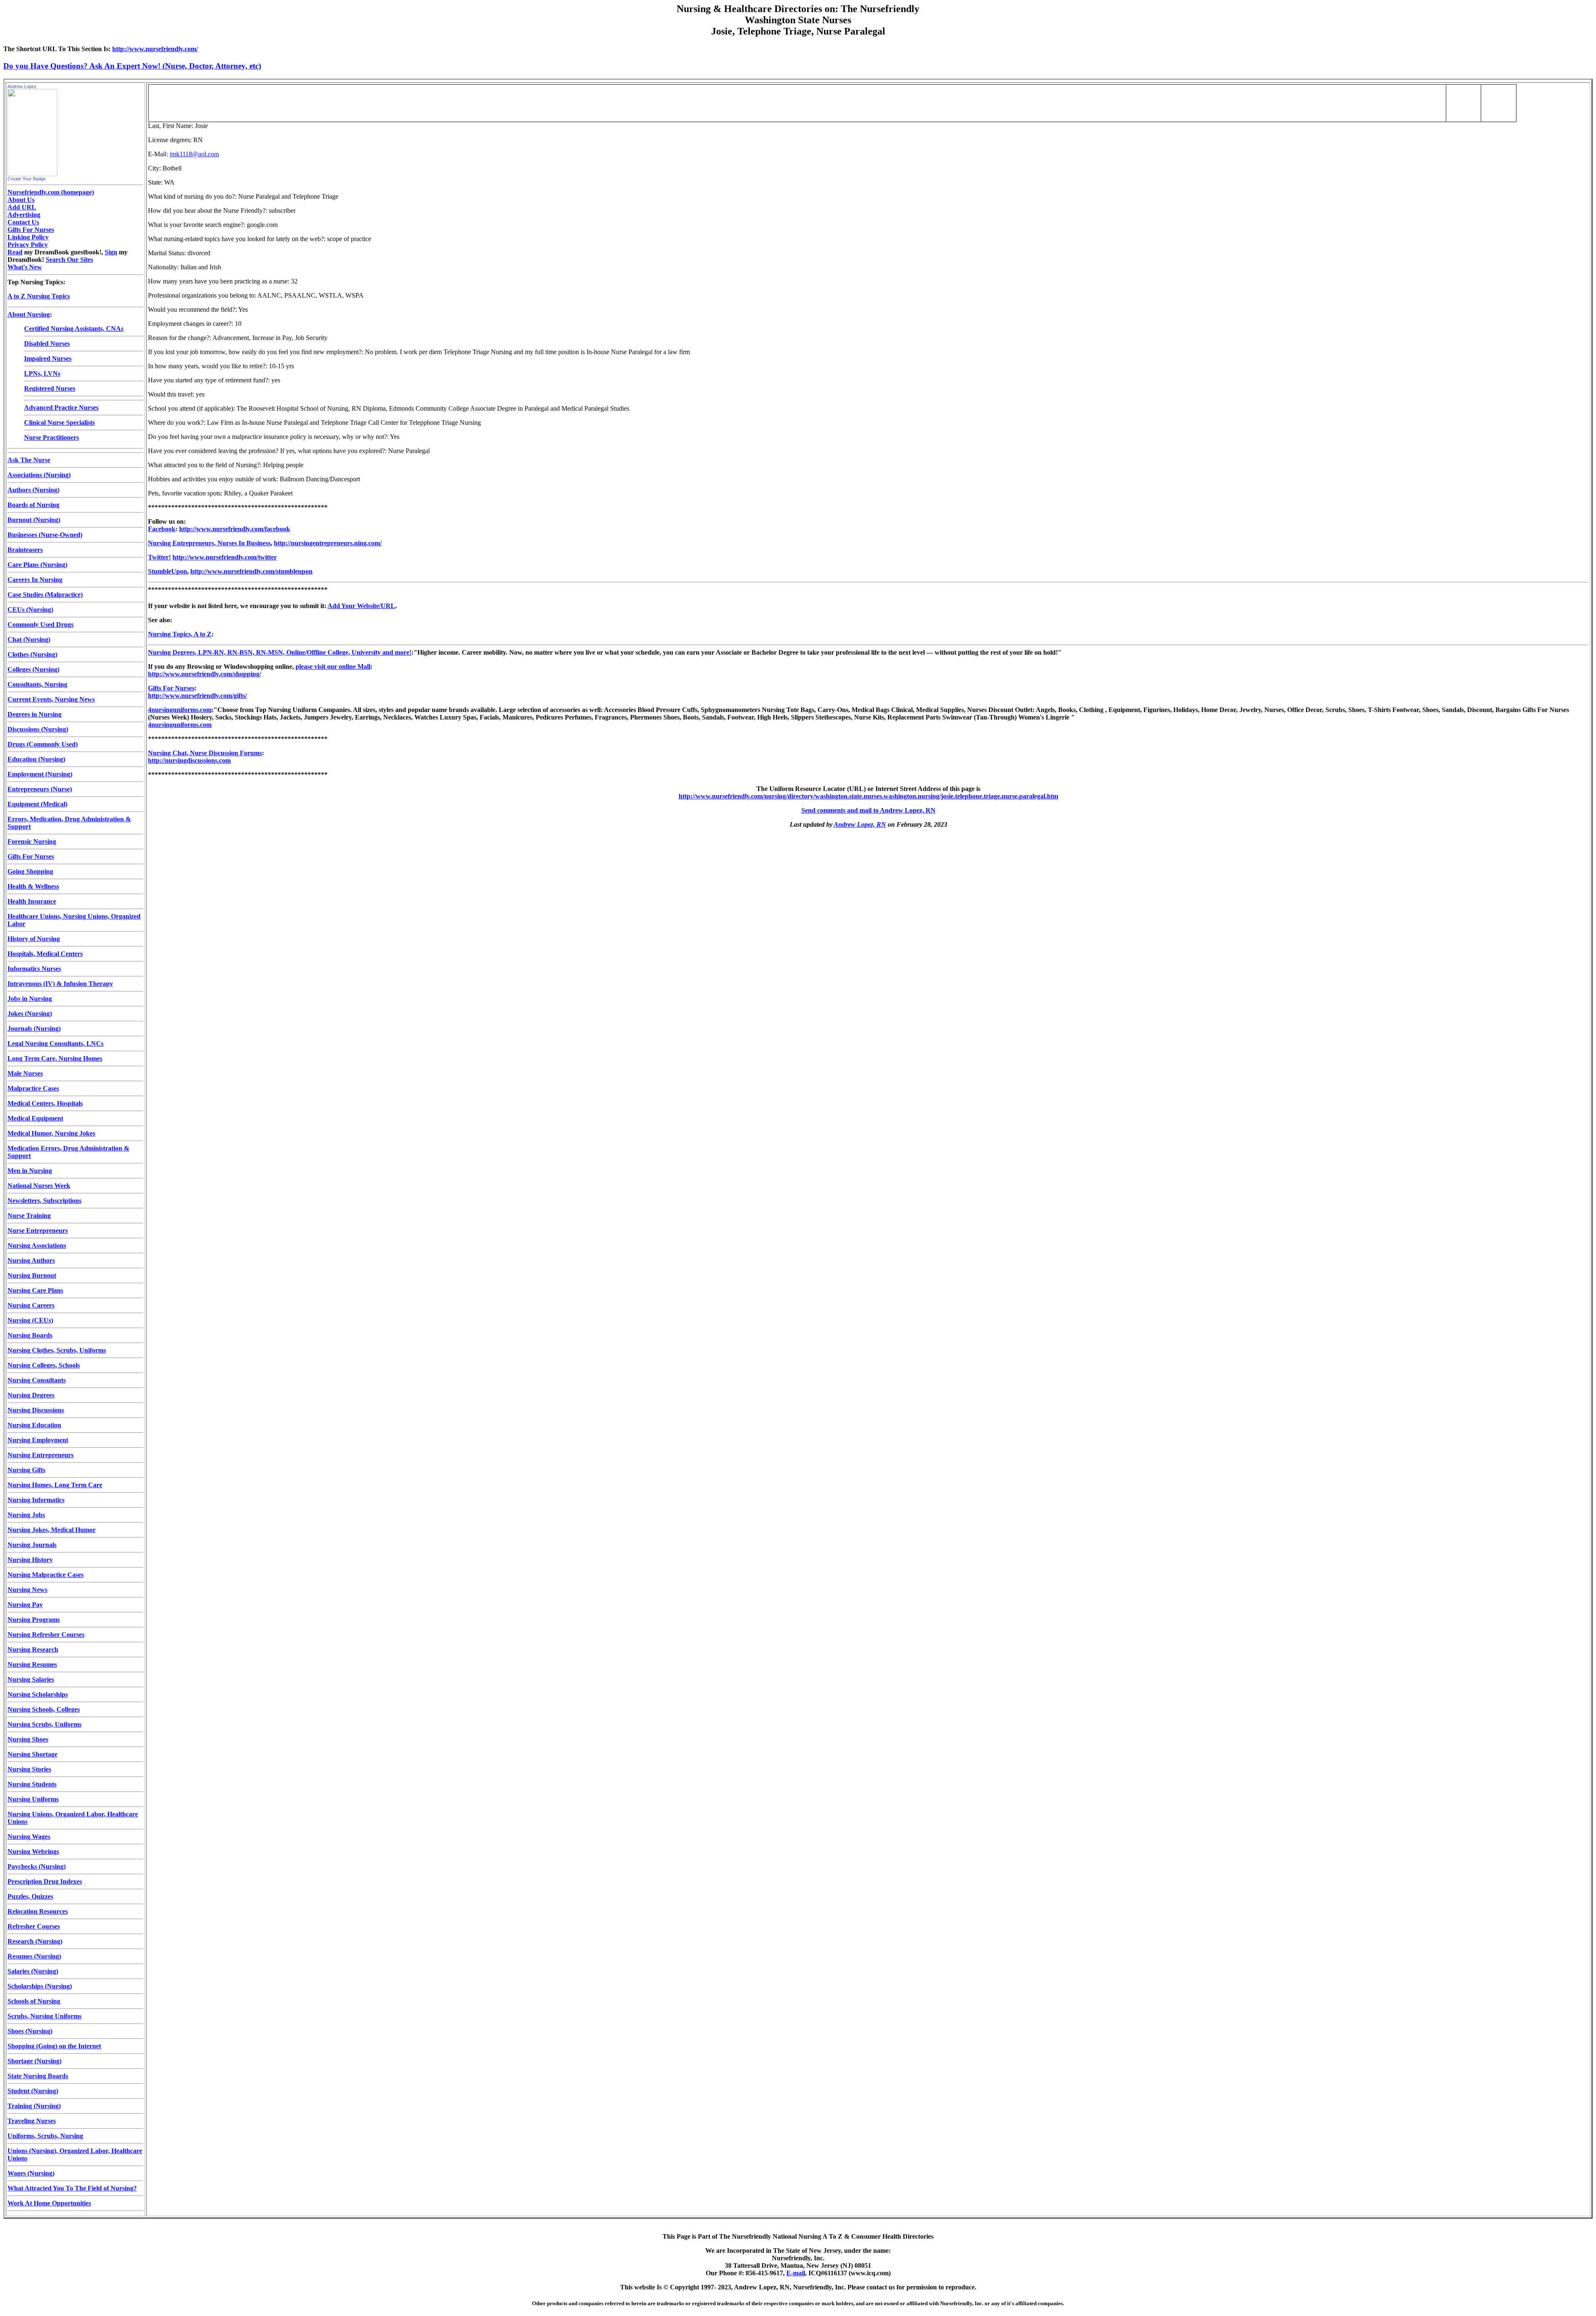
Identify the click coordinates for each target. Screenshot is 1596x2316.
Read (15, 252)
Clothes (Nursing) (32, 654)
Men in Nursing (30, 1171)
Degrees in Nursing (34, 714)
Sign (111, 252)
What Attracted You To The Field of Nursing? (72, 2188)
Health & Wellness (33, 886)
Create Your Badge (27, 179)
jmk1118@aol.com (194, 154)
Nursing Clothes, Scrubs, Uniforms (57, 1350)
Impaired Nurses (48, 358)
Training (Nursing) (34, 2106)
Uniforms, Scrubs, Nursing (45, 2136)
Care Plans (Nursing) (37, 565)
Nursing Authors (31, 1260)
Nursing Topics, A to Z (180, 634)
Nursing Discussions (36, 1410)
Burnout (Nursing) (34, 520)
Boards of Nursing (33, 505)
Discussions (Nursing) (38, 729)
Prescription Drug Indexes (45, 1881)
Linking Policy (28, 237)
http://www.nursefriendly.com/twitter (225, 557)
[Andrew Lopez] (32, 174)
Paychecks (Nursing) (37, 1866)
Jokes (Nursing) (30, 1014)
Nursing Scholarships (38, 1694)
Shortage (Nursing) (34, 2061)
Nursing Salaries (31, 1679)
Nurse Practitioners (52, 437)
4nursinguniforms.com (180, 710)
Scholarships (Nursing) (40, 1986)
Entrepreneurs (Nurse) (40, 789)
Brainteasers (25, 550)
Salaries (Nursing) (33, 1971)
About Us (21, 200)
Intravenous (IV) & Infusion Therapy (60, 984)
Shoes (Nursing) (30, 2031)
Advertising (24, 215)
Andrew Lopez (22, 86)
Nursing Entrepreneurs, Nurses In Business (209, 543)
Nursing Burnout (32, 1275)
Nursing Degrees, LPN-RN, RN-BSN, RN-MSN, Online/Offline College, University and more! (280, 652)
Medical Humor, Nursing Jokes (51, 1133)
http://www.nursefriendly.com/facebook (235, 529)
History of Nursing (34, 939)
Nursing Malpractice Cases (46, 1575)
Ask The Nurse (29, 460)
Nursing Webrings (33, 1852)
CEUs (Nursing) (30, 610)
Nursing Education (34, 1425)
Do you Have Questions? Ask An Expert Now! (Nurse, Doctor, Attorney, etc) (132, 66)
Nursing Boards (30, 1335)
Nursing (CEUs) (30, 1320)
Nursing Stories (29, 1769)
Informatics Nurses (34, 969)
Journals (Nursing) (34, 1029)
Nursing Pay (25, 1605)
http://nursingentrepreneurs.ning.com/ (328, 543)
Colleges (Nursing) (33, 669)
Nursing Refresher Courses (46, 1635)
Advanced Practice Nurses (61, 408)
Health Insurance (32, 901)
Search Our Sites (69, 260)
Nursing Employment (38, 1440)
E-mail (796, 2273)
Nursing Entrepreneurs (41, 1455)
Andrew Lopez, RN (860, 824)
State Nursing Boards (38, 2076)
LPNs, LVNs (42, 373)
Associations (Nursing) (39, 475)
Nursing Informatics (36, 1500)
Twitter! (159, 557)
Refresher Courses (34, 1926)
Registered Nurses (50, 388)
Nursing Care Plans (35, 1290)
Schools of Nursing (34, 2001)
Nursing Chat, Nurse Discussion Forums (205, 753)
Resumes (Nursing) (34, 1956)
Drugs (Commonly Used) (43, 744)
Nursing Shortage (32, 1754)
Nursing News (27, 1590)
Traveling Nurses (32, 2121)
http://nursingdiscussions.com (189, 760)
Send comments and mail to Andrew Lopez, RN (868, 810)
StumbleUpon (167, 571)
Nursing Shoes (28, 1739)
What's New (25, 267)
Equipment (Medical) (37, 804)
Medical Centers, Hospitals (45, 1103)
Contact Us (23, 222)
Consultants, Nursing (37, 684)
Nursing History (30, 1560)
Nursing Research (33, 1650)
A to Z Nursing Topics (39, 296)
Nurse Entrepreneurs (38, 1231)
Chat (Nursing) (29, 639)
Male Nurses (25, 1073)
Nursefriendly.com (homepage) (51, 192)
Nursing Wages (29, 1837)
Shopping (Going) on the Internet (54, 2046)
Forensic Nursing (32, 841)
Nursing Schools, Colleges (44, 1709)
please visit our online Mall (333, 666)
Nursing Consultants (37, 1380)
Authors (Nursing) (33, 490)
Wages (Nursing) (31, 2173)
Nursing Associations (37, 1245)
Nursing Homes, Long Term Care (55, 1485)
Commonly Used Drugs (41, 625)
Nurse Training (29, 1216)
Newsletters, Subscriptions (44, 1201)
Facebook (162, 529)
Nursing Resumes (32, 1664)
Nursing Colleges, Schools (44, 1365)
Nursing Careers (31, 1305)
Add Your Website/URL (361, 606)
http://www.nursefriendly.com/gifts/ (197, 696)
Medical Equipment (35, 1118)
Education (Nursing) (36, 759)
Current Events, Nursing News (51, 699)
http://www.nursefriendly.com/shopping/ (204, 674)
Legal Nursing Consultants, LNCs (55, 1043)
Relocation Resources (38, 1911)
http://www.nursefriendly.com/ (155, 49)
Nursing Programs (34, 1620)
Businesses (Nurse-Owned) (45, 535)
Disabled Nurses (47, 344)
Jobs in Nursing (30, 999)
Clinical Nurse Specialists (59, 423)
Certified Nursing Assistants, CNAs (74, 329)
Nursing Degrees (31, 1395)
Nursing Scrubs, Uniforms (44, 1724)
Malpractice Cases (33, 1088)
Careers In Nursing (35, 580)
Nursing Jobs (26, 1515)
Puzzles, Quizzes (30, 1896)
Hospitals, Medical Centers (45, 954)
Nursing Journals (32, 1545)
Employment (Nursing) (40, 774)
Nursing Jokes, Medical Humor (52, 1530)
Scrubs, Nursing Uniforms (44, 2016)
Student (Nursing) (33, 2091)
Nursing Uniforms (33, 1799)
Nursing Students (32, 1784)
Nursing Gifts (26, 1470)
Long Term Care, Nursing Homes (55, 1058)
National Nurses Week (39, 1186)
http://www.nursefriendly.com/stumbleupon (251, 571)
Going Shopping (30, 871)
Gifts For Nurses (31, 230)
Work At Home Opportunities (49, 2203)
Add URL (22, 207)
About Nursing (29, 314)
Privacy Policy (28, 245)
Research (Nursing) (35, 1941)
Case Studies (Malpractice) (45, 595)
